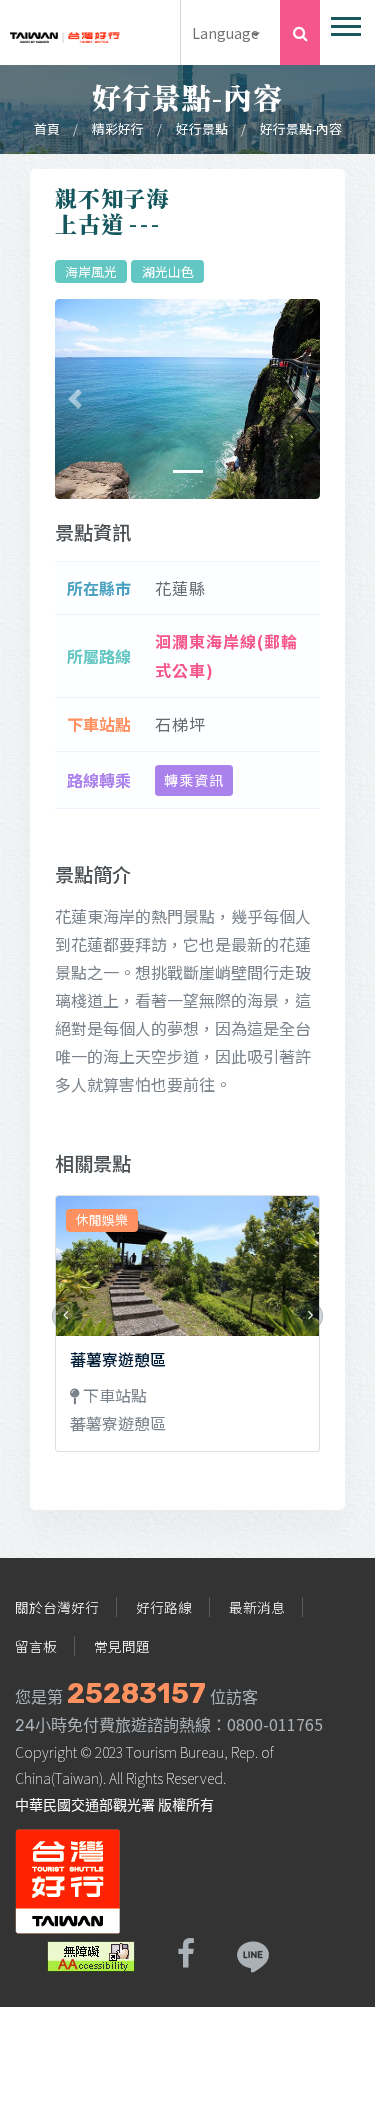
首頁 (47, 128)
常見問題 (122, 1646)
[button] (344, 22)
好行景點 (202, 128)
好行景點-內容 (301, 128)
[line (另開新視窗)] (252, 1954)
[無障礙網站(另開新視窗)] (91, 1954)
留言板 (36, 1646)
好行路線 (164, 1607)
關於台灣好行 (57, 1607)
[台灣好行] (65, 31)
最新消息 (257, 1607)
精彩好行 (118, 128)
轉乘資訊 (194, 780)
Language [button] (225, 32)
